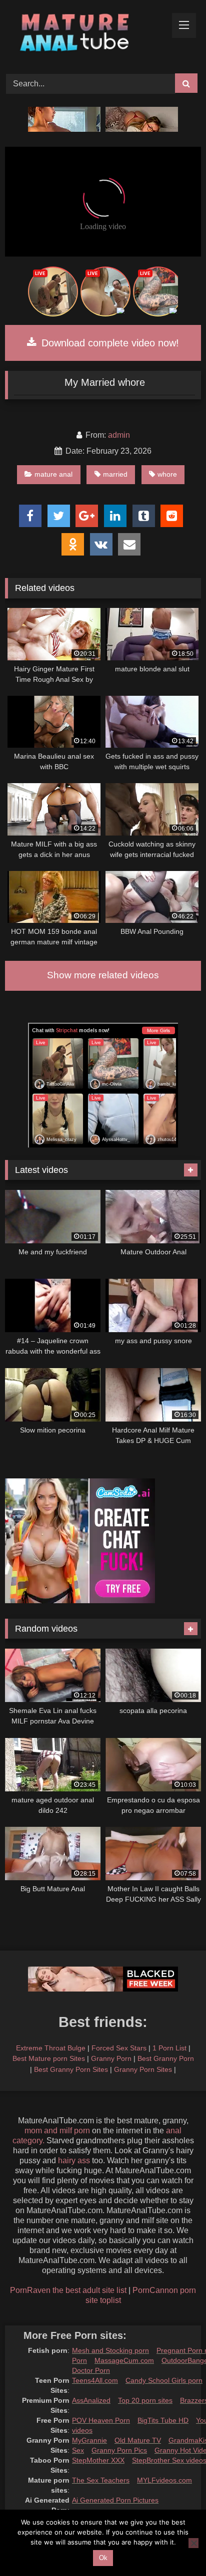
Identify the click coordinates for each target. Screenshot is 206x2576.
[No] (193, 2543)
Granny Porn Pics (119, 2450)
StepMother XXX (98, 2460)
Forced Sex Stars (119, 2048)
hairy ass (74, 2160)
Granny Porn (111, 2058)
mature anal (53, 474)
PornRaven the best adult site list (68, 2290)
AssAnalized (91, 2400)
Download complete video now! (109, 343)
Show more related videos (103, 975)
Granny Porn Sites (143, 2069)
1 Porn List (169, 2048)
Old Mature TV (138, 2440)
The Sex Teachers (101, 2480)
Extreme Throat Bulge (51, 2048)
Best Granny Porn (166, 2058)
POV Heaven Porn (101, 2420)
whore (167, 474)
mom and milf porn (57, 2131)
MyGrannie (89, 2440)
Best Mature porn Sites (49, 2058)
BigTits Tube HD (163, 2420)
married (115, 474)
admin (119, 435)
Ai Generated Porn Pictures (115, 2500)
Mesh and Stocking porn (110, 2350)
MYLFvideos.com (164, 2480)
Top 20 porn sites (145, 2400)
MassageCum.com (124, 2360)
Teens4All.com (95, 2380)
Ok (103, 2558)
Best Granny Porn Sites (71, 2069)
